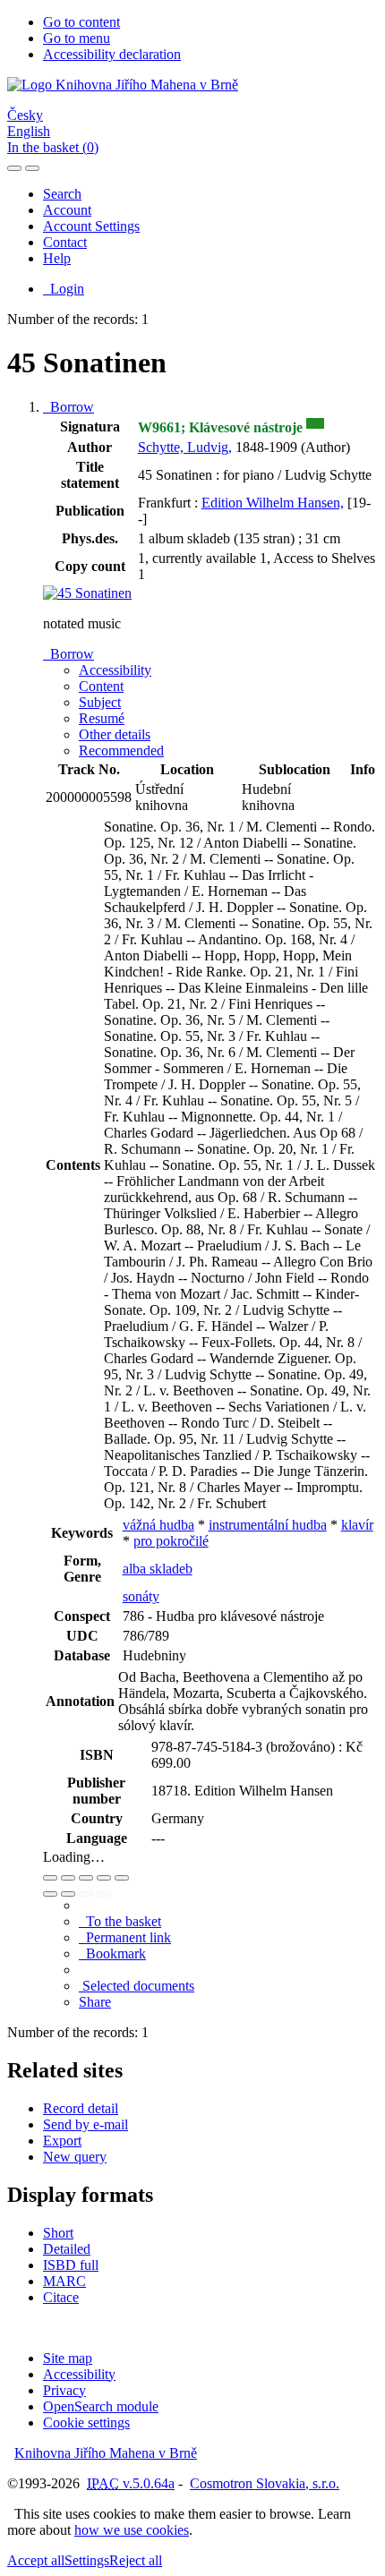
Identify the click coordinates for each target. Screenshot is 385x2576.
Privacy (64, 2390)
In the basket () (53, 147)
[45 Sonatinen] (87, 593)
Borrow (68, 407)
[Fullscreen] (104, 1878)
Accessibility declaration (112, 54)
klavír (357, 1525)
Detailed (67, 2249)
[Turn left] (50, 1894)
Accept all (36, 2560)
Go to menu (77, 38)
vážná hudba (158, 1525)
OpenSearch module (101, 2406)
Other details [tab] (115, 734)
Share (95, 2002)
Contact (65, 242)
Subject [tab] (100, 702)
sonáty (141, 1596)
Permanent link (125, 1937)
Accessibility (79, 2374)
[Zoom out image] (68, 1878)
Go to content (81, 22)
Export (62, 2141)
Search (62, 194)
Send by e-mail (86, 2124)
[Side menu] (14, 168)
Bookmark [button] (112, 1953)
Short (58, 2233)
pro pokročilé (171, 1541)
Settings (87, 2560)
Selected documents (137, 1986)
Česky (25, 115)
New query (75, 2157)
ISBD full (71, 2265)
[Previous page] (86, 1894)
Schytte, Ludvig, (185, 447)
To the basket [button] (120, 1921)
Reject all (136, 2560)
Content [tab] (101, 686)
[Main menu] (32, 168)
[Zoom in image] (50, 1878)
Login (64, 289)
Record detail (81, 2108)
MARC (64, 2281)
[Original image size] (86, 1878)
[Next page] (104, 1894)
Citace (61, 2297)
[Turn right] (68, 1894)
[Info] (122, 1878)
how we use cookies (132, 2530)
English (29, 131)
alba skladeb (158, 1569)
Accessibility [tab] (115, 670)
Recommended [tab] (121, 751)
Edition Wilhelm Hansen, (273, 503)
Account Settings (91, 226)
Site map (68, 2358)
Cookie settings (86, 2422)
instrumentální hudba (268, 1525)
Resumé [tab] (102, 718)
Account (67, 210)
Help (57, 258)
